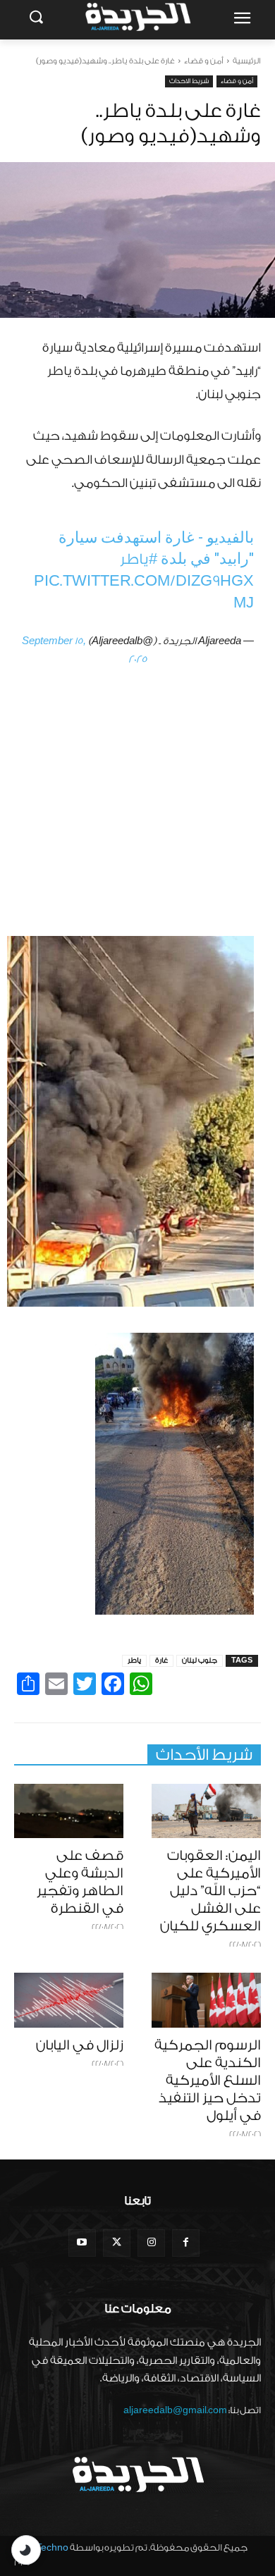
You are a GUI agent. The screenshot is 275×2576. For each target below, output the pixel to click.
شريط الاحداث (189, 81)
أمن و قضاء (204, 61)
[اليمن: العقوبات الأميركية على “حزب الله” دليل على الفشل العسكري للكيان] (206, 1811)
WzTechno (45, 2547)
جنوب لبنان (200, 1660)
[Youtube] (82, 2243)
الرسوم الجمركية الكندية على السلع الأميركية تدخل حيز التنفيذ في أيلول (208, 2081)
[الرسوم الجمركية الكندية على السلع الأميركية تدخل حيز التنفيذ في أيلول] (206, 2000)
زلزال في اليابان (80, 2045)
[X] (117, 2243)
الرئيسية (247, 61)
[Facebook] (186, 2243)
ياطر (134, 1660)
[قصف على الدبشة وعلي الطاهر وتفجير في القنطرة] (69, 1811)
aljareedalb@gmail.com (175, 2410)
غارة (161, 1660)
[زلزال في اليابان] (69, 2000)
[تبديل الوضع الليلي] (26, 2550)
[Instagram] (151, 2243)
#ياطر (139, 559)
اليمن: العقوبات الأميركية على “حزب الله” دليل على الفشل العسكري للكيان (210, 1891)
